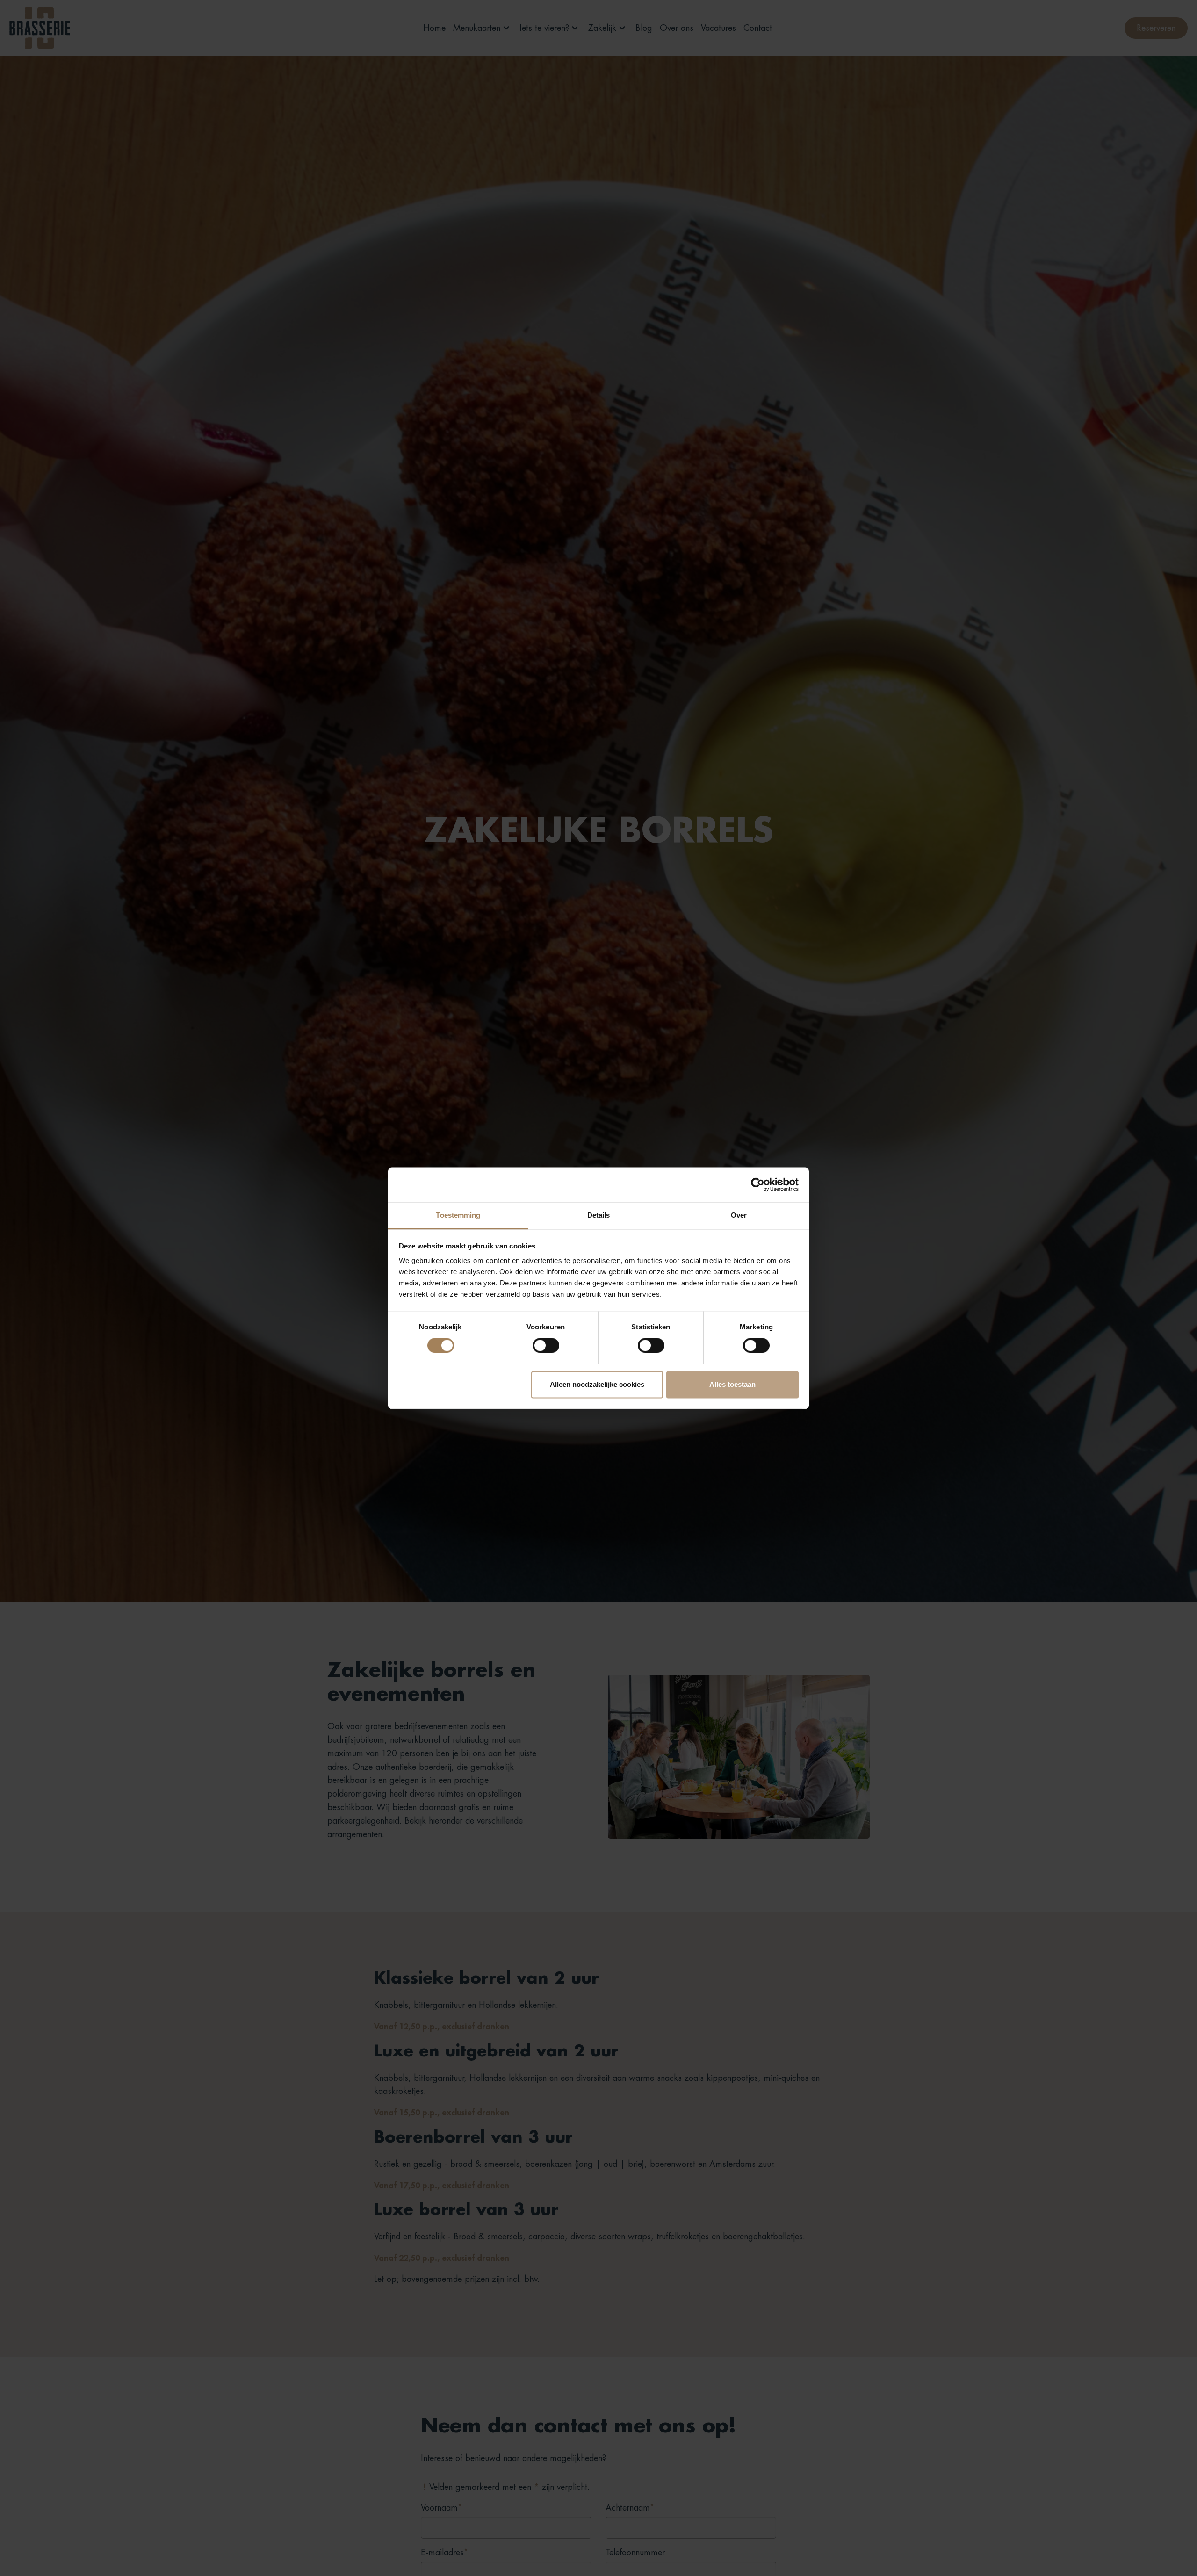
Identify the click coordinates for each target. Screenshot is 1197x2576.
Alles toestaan (732, 1384)
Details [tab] (599, 1215)
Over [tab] (739, 1215)
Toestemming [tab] (458, 1215)
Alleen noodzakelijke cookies (597, 1384)
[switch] (546, 1345)
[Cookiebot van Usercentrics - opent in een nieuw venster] (758, 1184)
